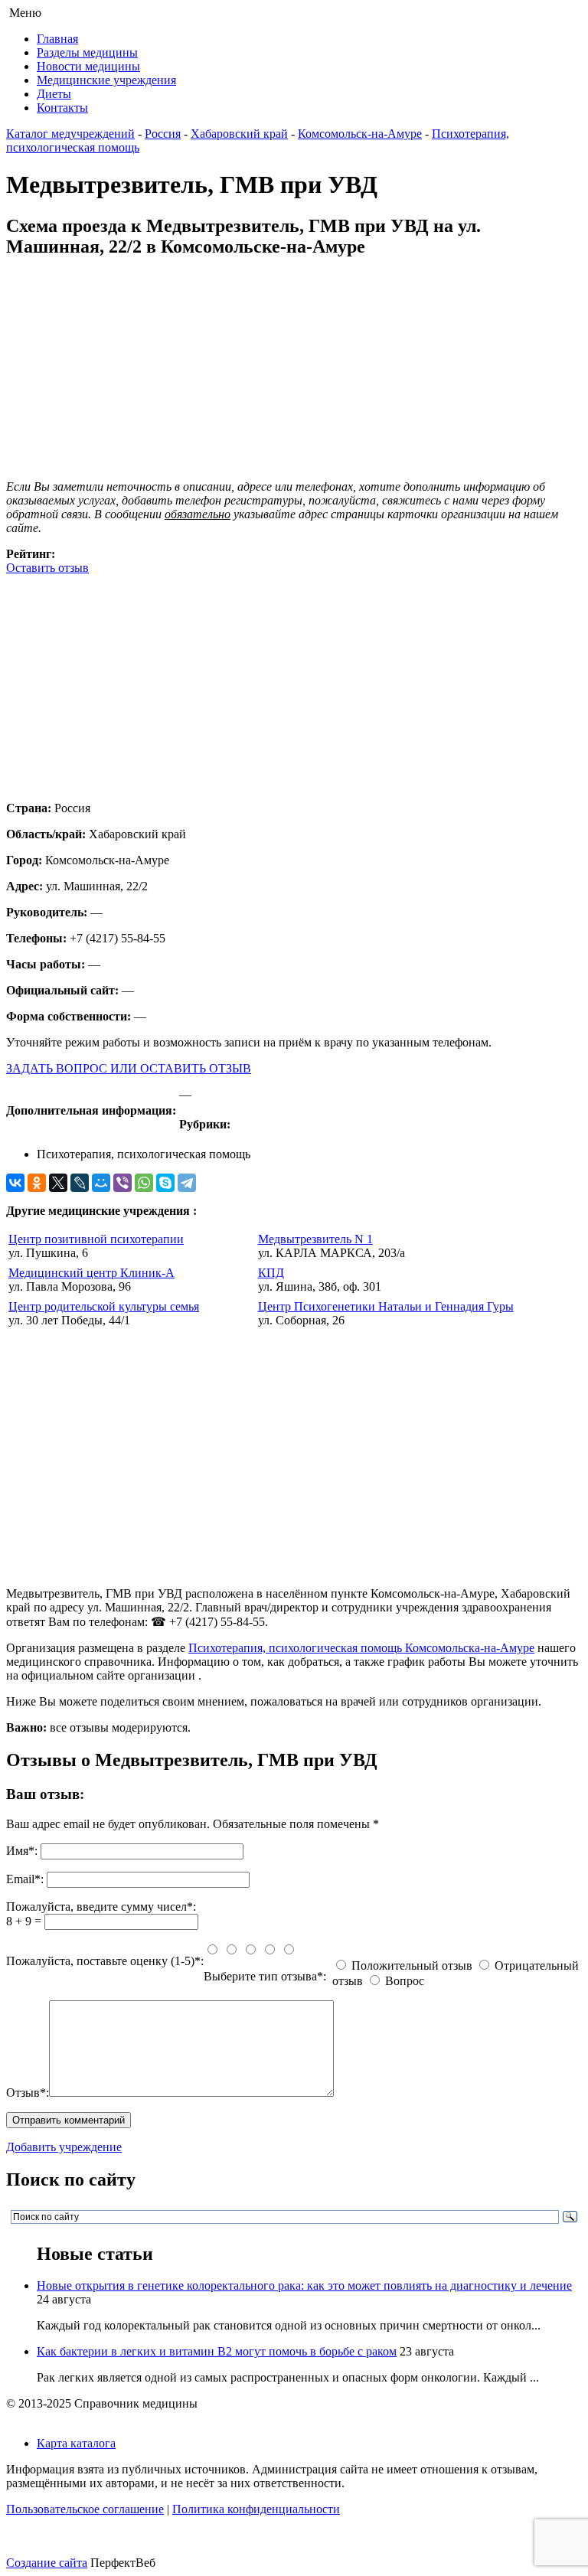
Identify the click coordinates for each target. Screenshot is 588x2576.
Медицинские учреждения (106, 80)
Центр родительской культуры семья (104, 1306)
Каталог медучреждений (70, 134)
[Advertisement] (294, 682)
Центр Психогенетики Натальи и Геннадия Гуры (386, 1306)
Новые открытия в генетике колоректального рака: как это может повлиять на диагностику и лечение (304, 2285)
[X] (58, 1183)
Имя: (22, 1851)
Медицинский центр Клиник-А (91, 1273)
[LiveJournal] (80, 1183)
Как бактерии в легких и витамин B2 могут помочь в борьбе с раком (217, 2351)
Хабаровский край (239, 134)
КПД (271, 1273)
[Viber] (122, 1183)
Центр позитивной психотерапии (96, 1239)
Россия (163, 134)
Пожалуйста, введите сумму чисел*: (101, 1907)
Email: (25, 1879)
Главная (57, 39)
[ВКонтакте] (15, 1183)
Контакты (62, 108)
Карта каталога (76, 2443)
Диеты (54, 94)
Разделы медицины (87, 52)
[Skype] (165, 1183)
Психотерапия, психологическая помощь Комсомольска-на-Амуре (361, 1648)
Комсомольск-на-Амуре (360, 134)
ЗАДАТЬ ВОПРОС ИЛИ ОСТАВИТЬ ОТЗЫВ (129, 1068)
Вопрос (405, 1981)
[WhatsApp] (144, 1183)
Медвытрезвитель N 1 (315, 1239)
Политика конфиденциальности (256, 2509)
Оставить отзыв (47, 568)
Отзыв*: (28, 2093)
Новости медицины (88, 66)
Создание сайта (47, 2563)
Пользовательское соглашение (85, 2509)
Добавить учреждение (64, 2147)
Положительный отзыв (412, 1965)
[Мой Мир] (101, 1183)
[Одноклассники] (37, 1183)
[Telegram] (187, 1183)
